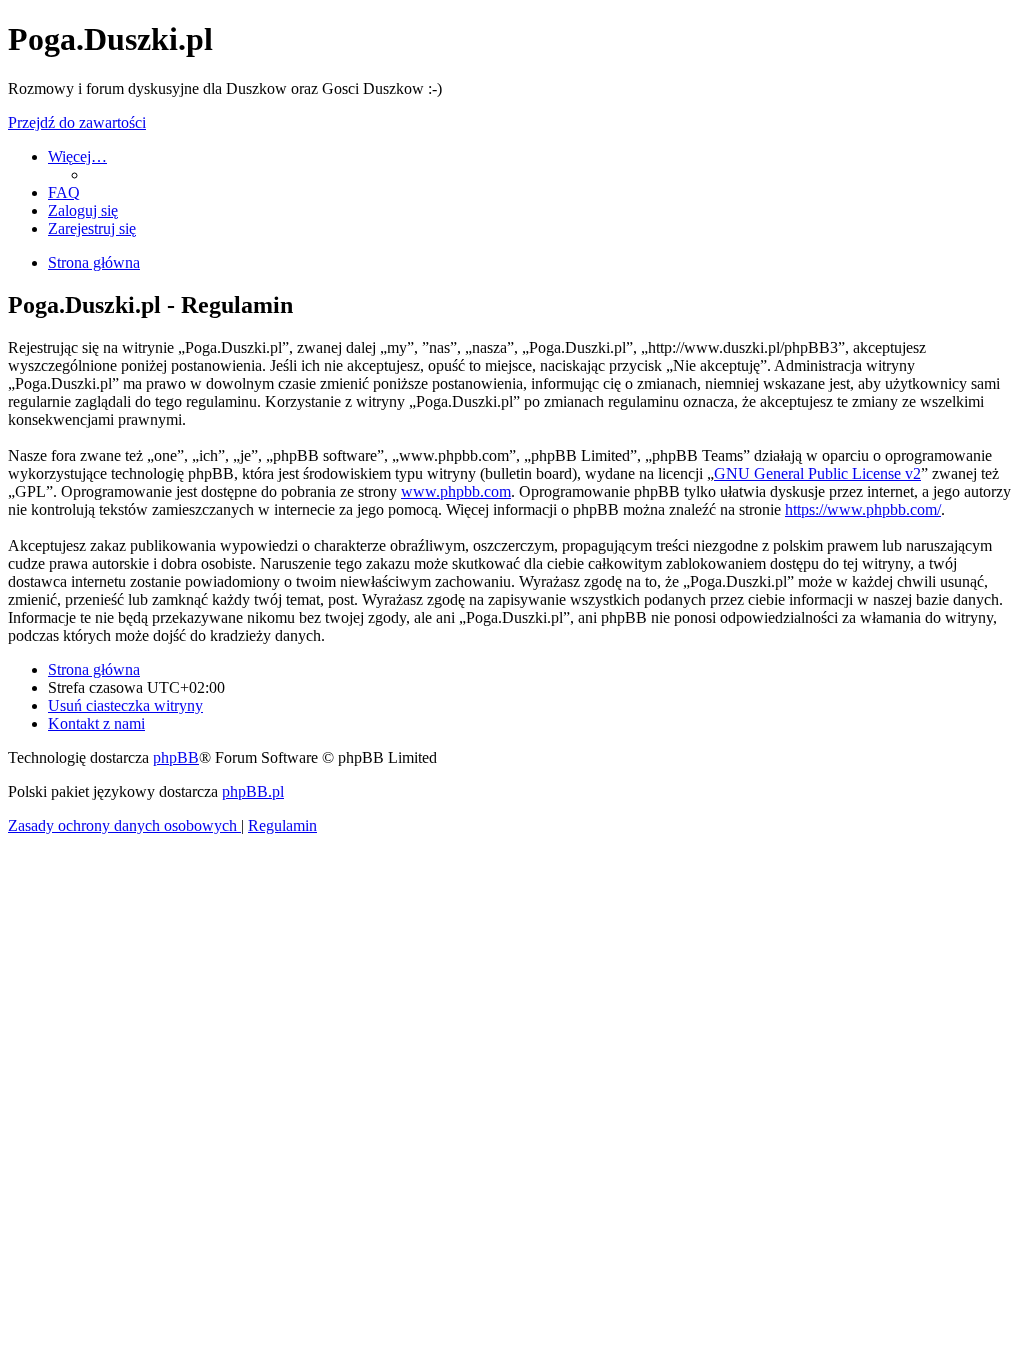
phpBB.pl (253, 791)
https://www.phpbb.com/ (863, 509)
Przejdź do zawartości (77, 122)
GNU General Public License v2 (817, 473)
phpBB (176, 757)
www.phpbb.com (456, 491)
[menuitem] (64, 192)
